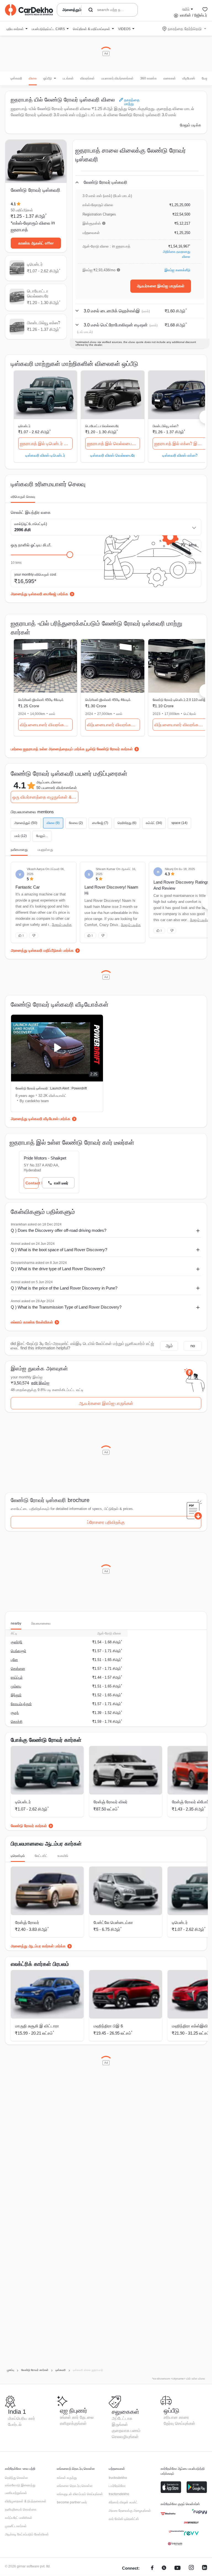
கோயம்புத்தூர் (21, 1704)
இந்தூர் (16, 1695)
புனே (14, 1660)
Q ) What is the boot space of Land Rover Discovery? (59, 1250)
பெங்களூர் (18, 1651)
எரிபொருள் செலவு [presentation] (23, 497)
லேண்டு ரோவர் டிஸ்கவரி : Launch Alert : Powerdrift (51, 1088)
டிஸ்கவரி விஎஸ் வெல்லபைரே (113, 455)
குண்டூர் (17, 1642)
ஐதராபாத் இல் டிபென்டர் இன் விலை (46, 444)
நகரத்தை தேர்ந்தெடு (185, 29)
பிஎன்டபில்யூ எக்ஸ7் (166, 426)
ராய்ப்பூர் (17, 1677)
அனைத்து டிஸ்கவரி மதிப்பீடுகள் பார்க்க (42, 950)
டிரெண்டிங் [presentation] (18, 1856)
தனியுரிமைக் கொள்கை (21, 2509)
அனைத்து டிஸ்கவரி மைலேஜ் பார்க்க (39, 594)
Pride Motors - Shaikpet (45, 1158)
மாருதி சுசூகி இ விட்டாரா (37, 2026)
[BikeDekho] (168, 2514)
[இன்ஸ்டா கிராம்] (191, 2568)
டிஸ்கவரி (16, 78)
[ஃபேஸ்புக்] (152, 2568)
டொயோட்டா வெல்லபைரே (102, 426)
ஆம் (169, 1346)
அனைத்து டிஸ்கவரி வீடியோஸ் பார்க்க (41, 1119)
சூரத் (15, 1713)
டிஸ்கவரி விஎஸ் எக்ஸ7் (180, 455)
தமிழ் (186, 9)
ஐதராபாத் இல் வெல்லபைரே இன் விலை (113, 444)
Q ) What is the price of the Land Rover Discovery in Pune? (64, 1288)
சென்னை (18, 1669)
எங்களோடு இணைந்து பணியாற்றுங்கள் (20, 2489)
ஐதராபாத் (19, 230)
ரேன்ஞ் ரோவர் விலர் (111, 1802)
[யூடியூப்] (177, 2568)
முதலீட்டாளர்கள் (16, 2526)
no (193, 1346)
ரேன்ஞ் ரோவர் (27, 1922)
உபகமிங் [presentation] (63, 1856)
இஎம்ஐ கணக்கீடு (177, 270)
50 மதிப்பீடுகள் (22, 210)
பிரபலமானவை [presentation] (41, 1623)
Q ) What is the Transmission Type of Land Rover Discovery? (66, 1307)
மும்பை (16, 1686)
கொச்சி (17, 1722)
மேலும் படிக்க (191, 125)
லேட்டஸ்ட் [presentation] (41, 1856)
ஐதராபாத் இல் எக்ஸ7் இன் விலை (181, 444)
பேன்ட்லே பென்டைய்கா (113, 1922)
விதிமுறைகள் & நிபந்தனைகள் (26, 2501)
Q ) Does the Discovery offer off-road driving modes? (59, 1230)
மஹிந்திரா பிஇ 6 (108, 2026)
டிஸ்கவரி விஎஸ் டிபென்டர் (45, 455)
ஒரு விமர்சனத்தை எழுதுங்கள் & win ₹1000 (45, 797)
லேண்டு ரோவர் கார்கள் (29, 1826)
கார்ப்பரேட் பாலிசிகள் (19, 2518)
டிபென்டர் (24, 426)
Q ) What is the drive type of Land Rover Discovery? (58, 1269)
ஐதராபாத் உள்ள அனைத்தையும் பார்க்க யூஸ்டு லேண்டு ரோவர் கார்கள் (78, 749)
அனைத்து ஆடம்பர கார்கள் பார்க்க (38, 1946)
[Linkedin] (205, 2568)
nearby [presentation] (16, 1623)
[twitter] (164, 2568)
